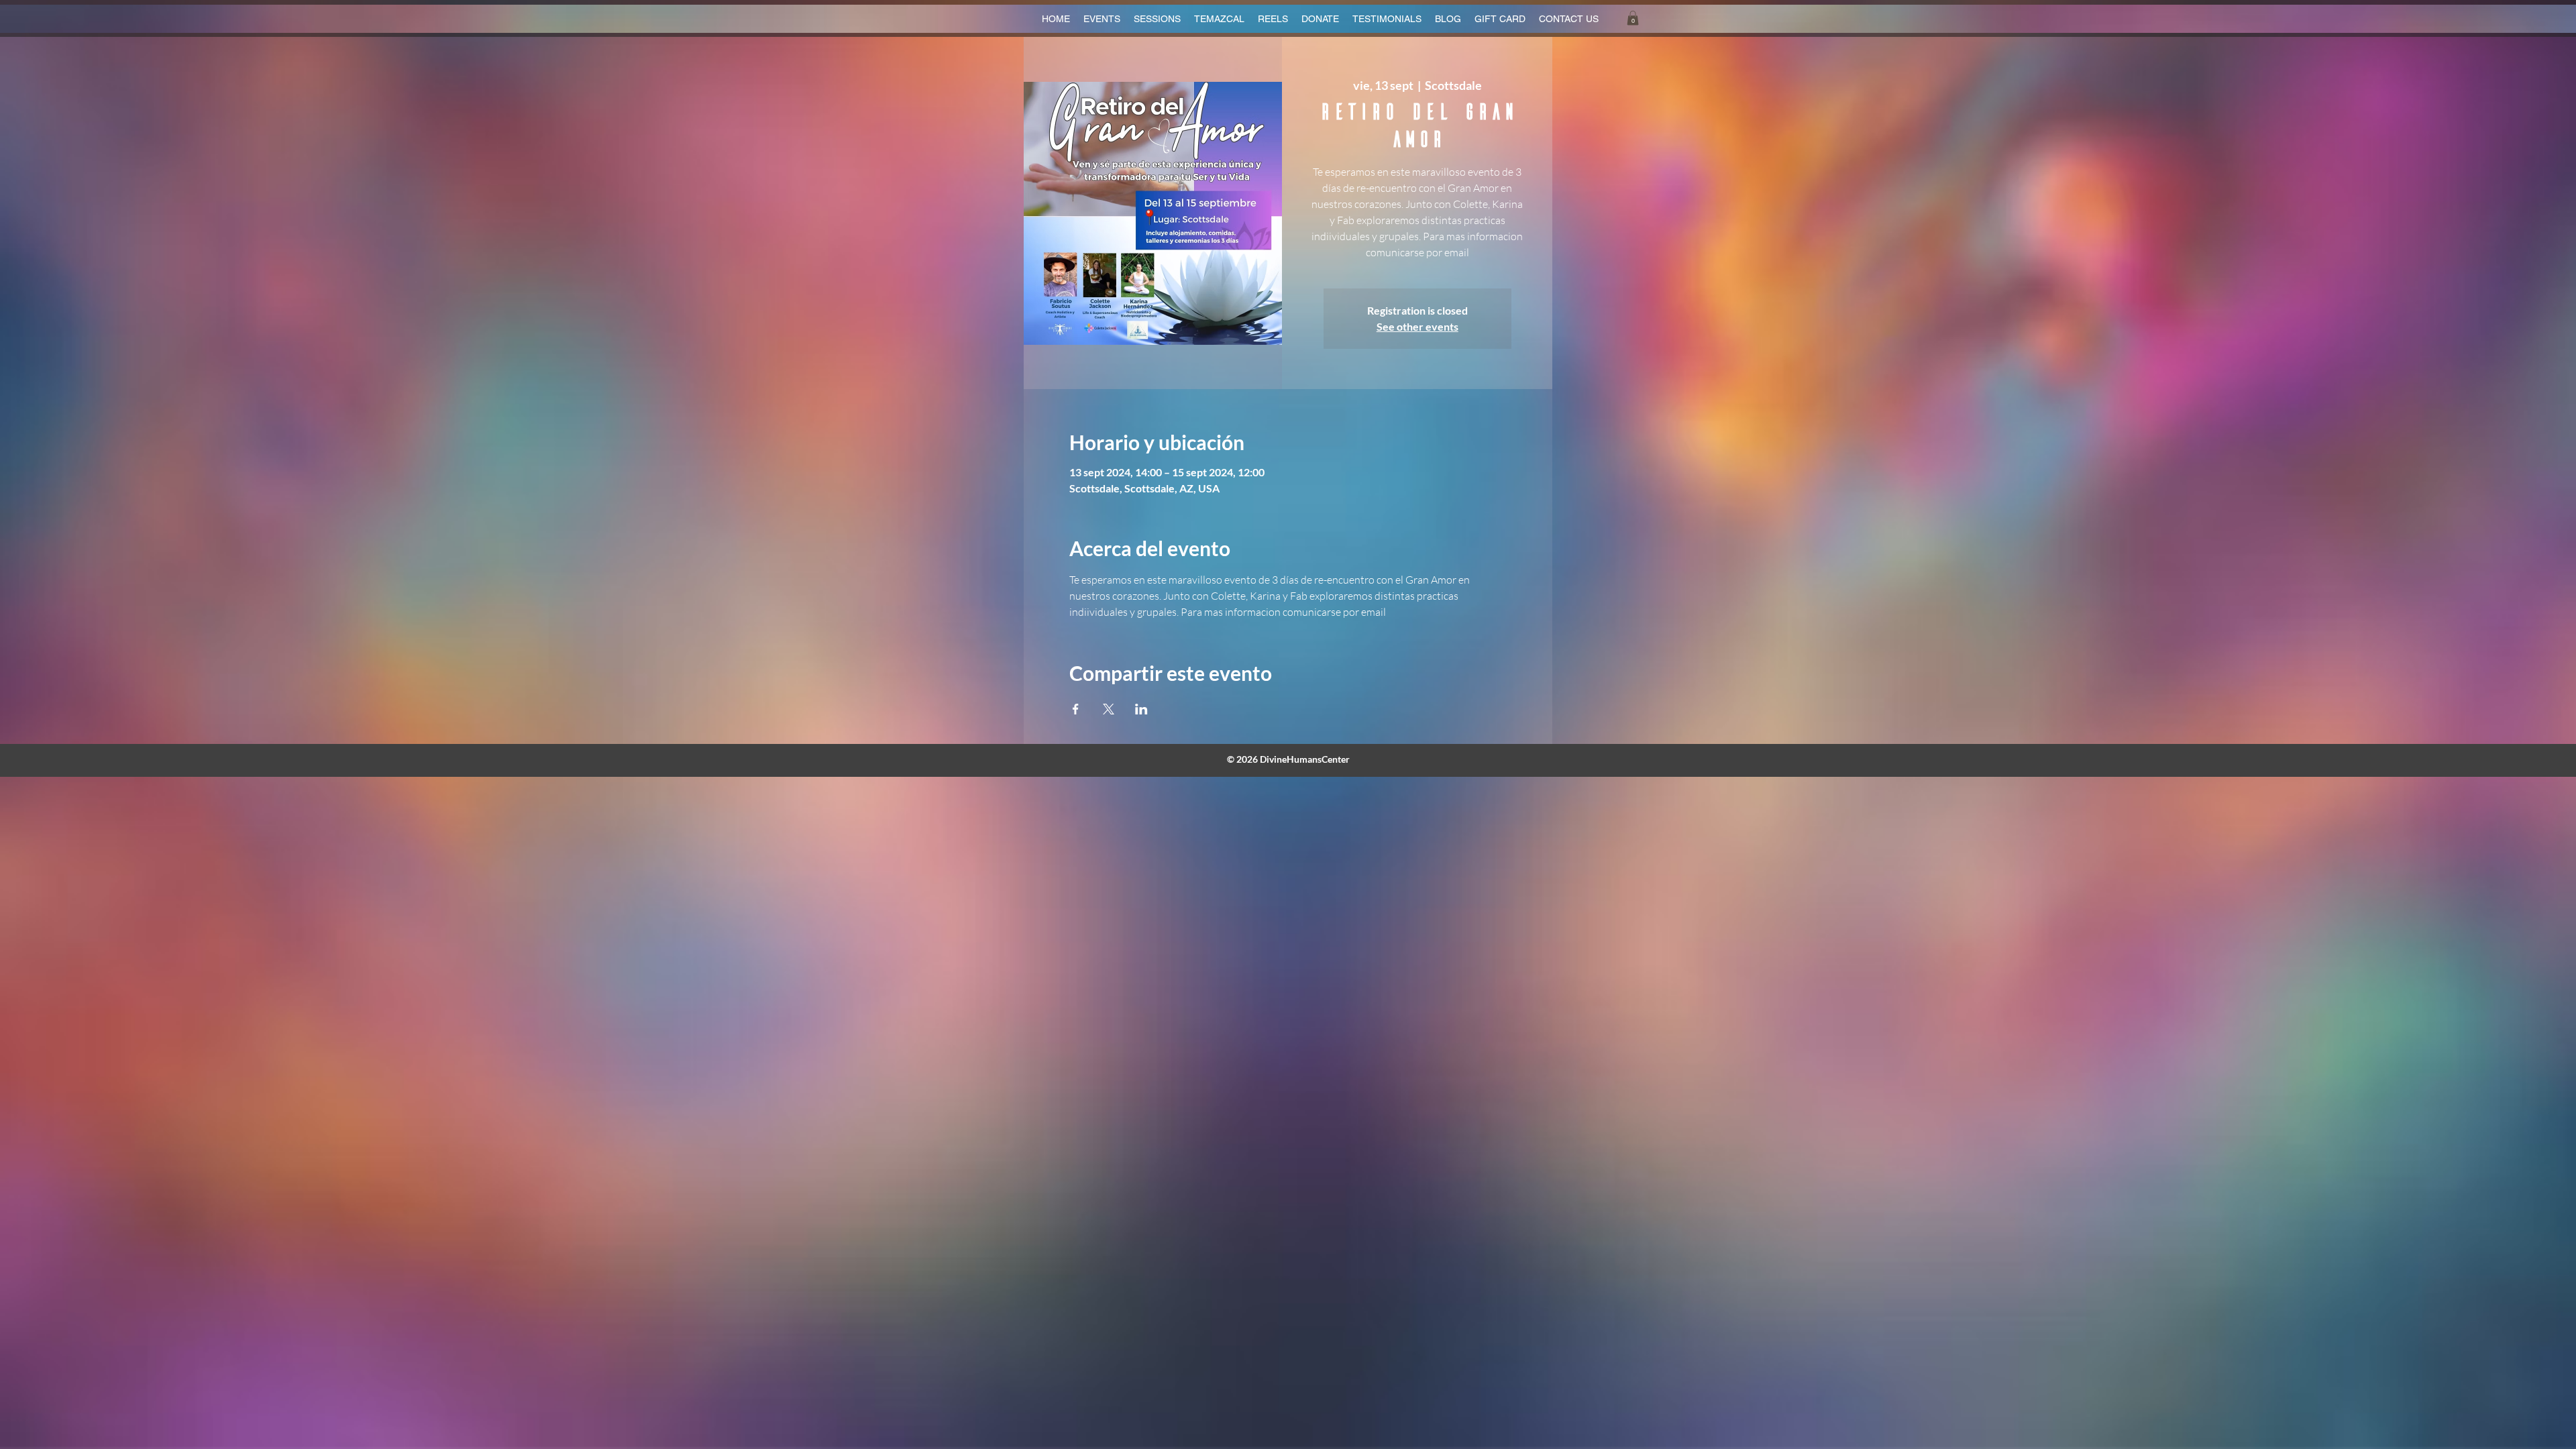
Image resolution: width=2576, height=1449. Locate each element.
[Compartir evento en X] (1109, 709)
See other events (1417, 326)
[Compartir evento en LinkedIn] (1141, 709)
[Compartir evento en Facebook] (1076, 709)
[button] (1633, 18)
